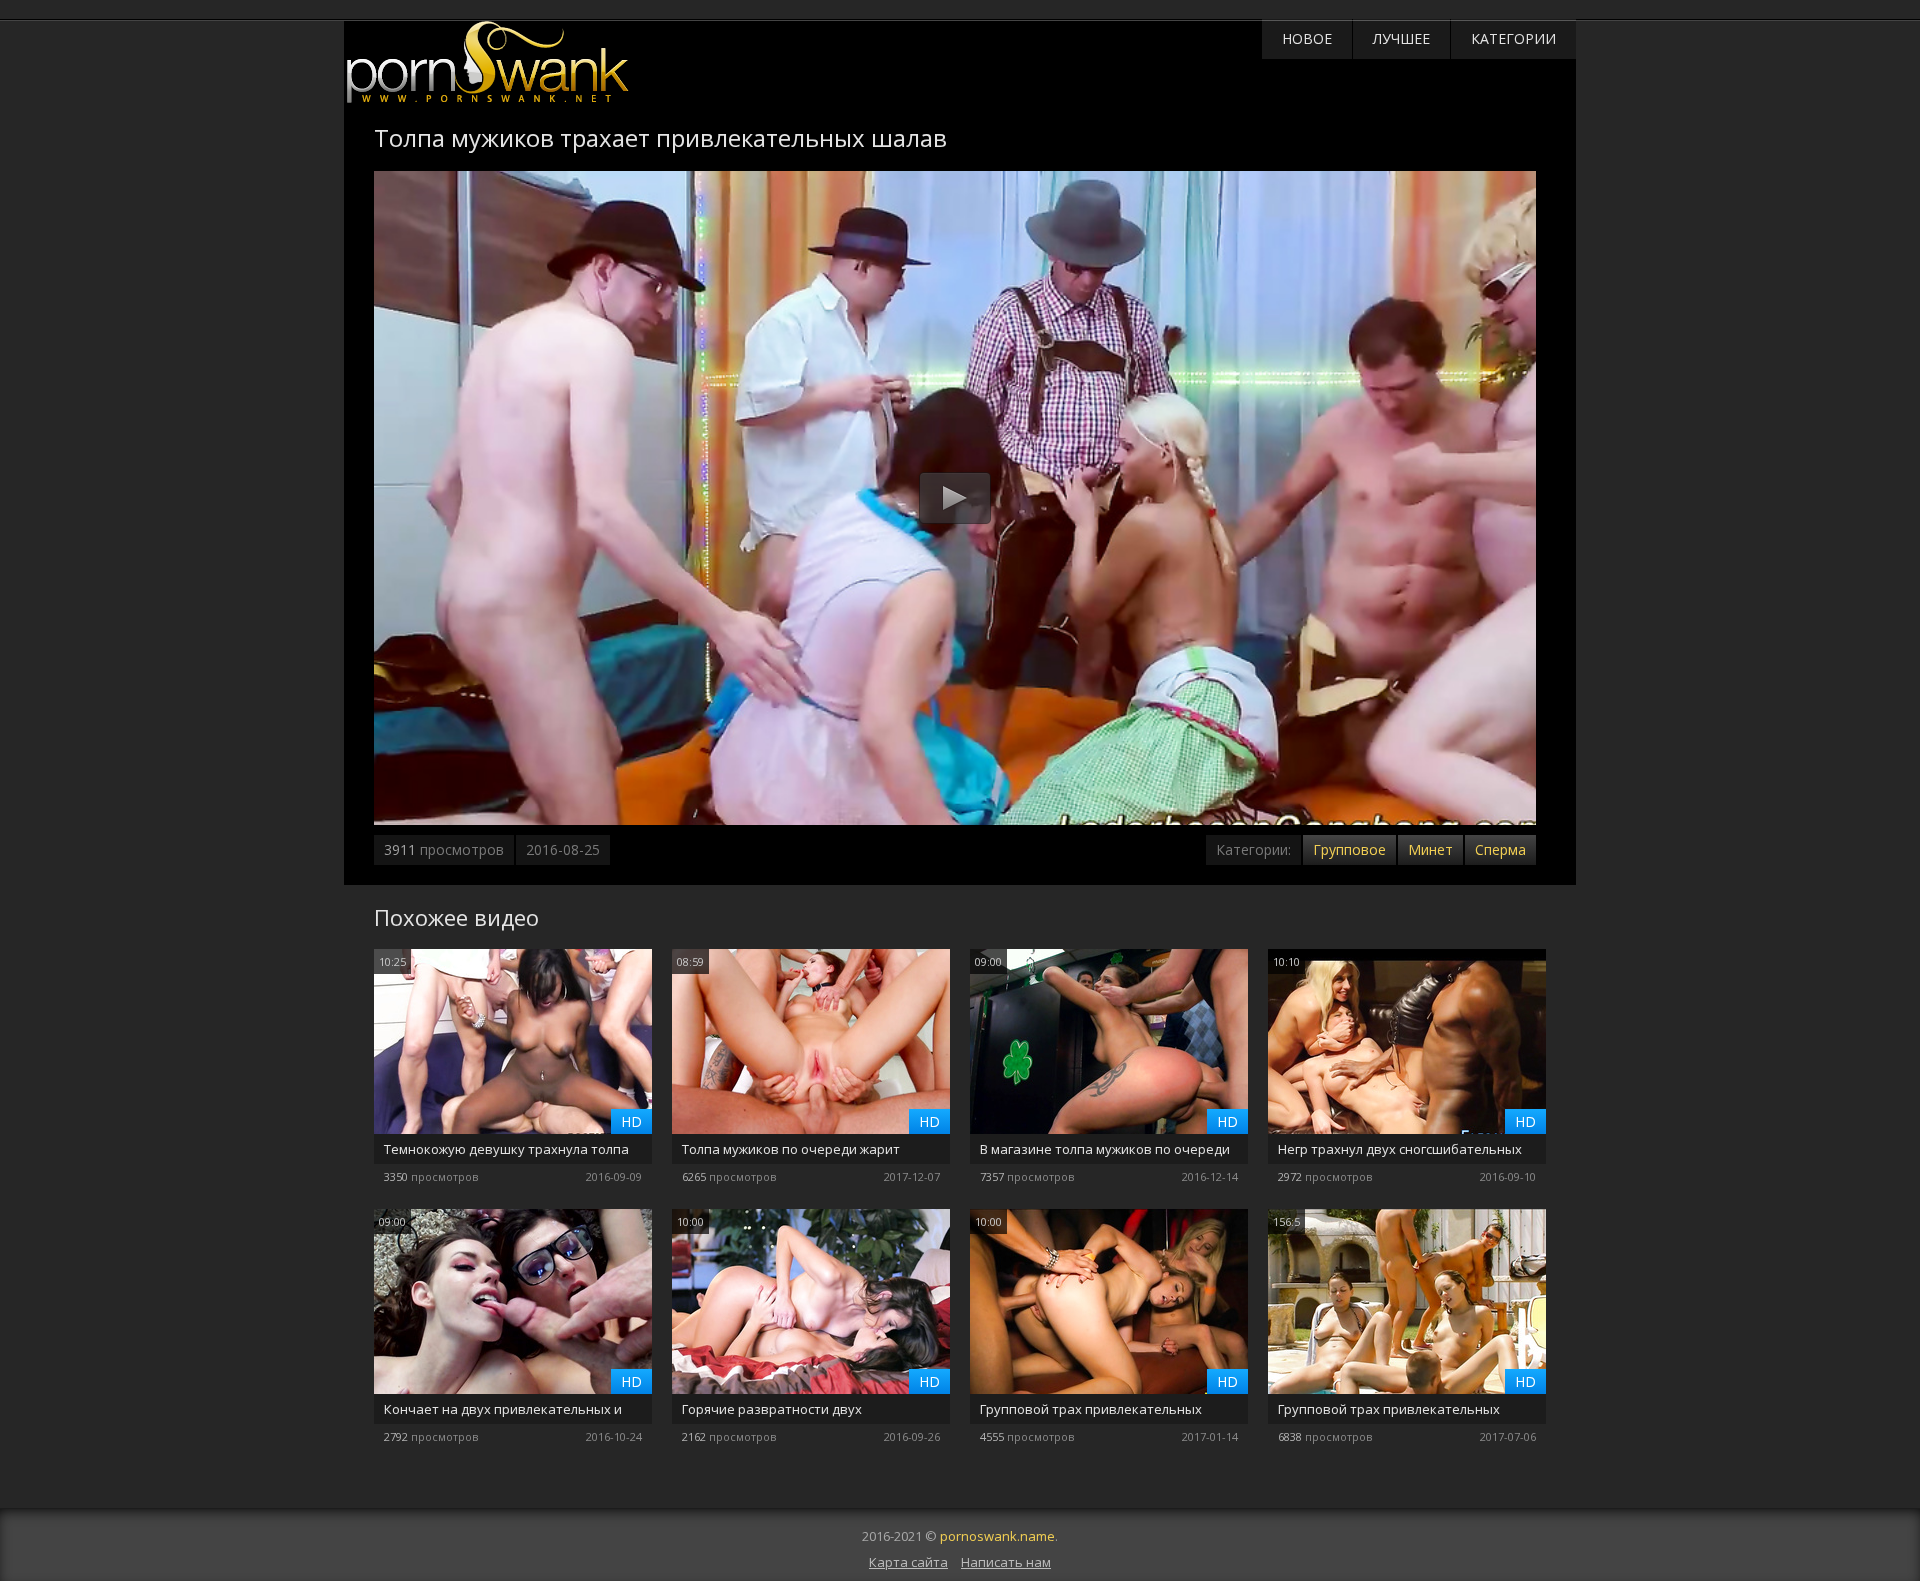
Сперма (1500, 849)
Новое (1307, 38)
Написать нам (1006, 1562)
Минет (1430, 849)
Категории (1513, 38)
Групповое (1349, 849)
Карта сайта (908, 1562)
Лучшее (1401, 38)
